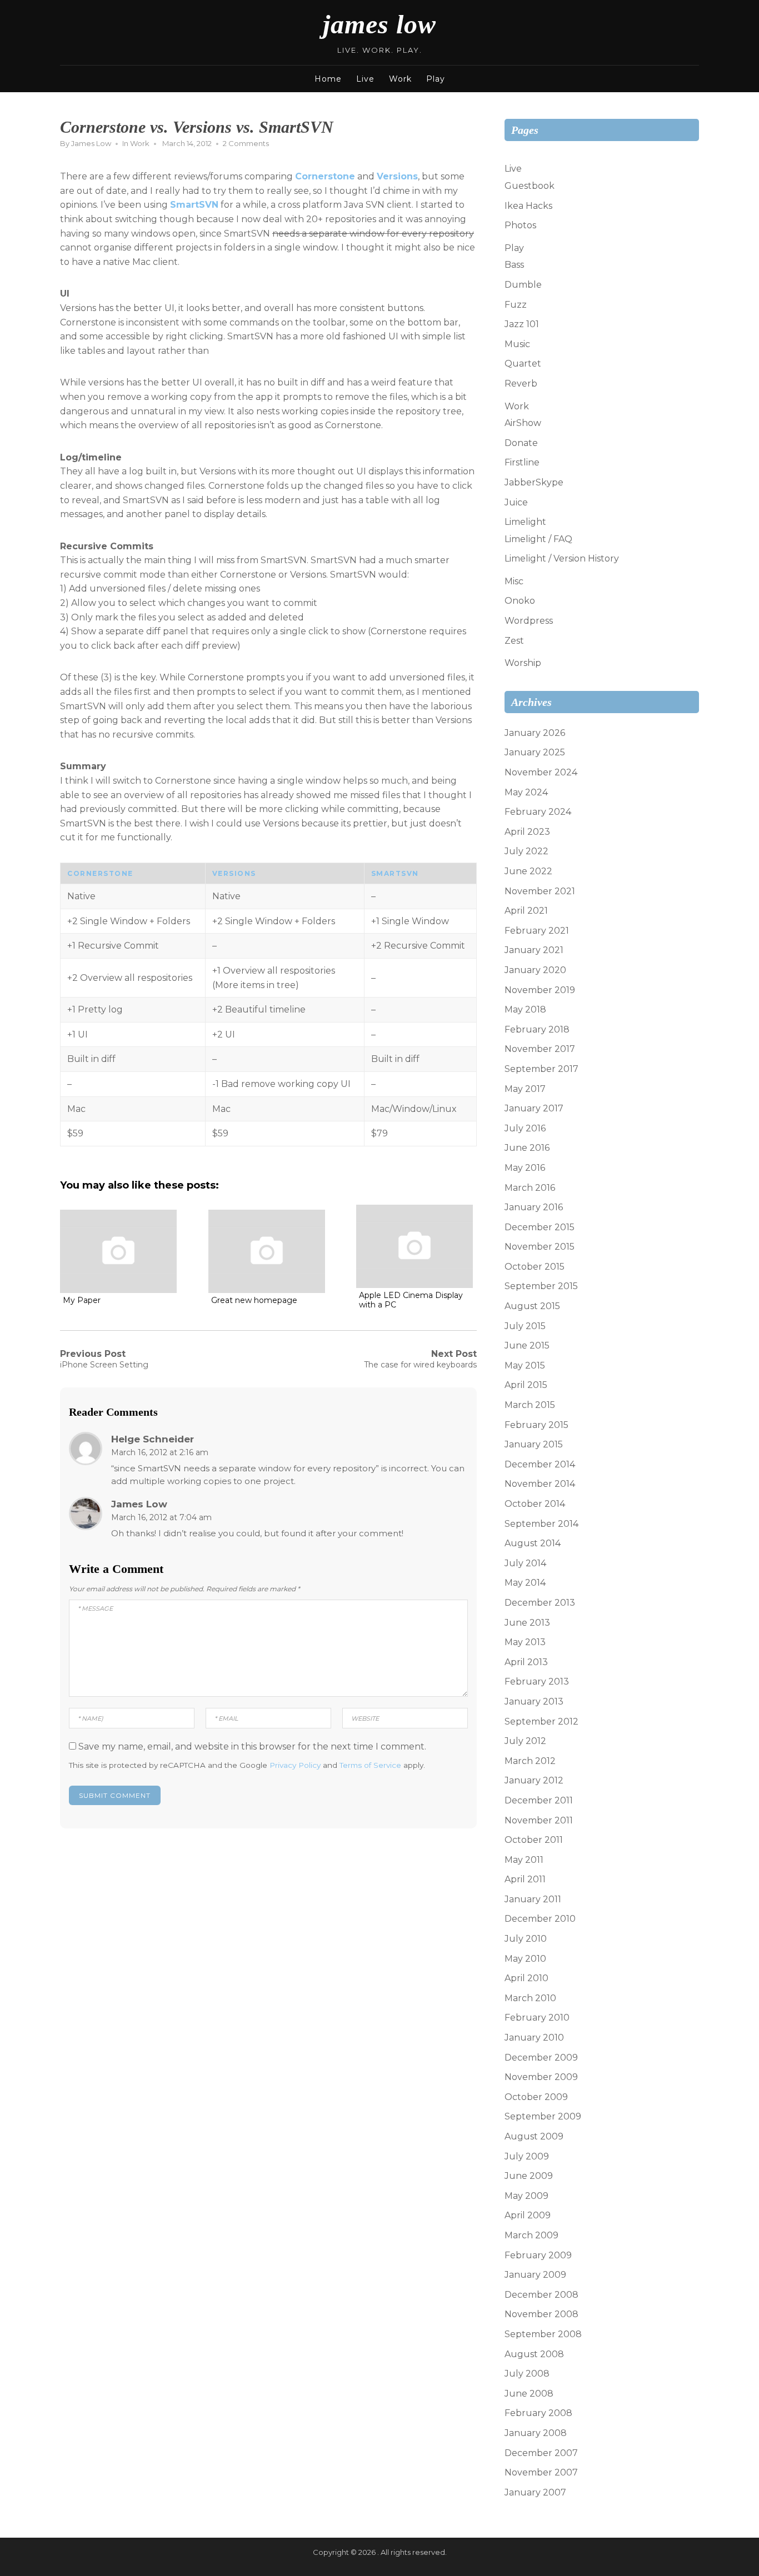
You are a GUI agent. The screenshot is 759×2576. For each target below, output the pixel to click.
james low (379, 24)
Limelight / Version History (562, 558)
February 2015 (536, 1425)
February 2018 (537, 1029)
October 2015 (535, 1267)
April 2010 (526, 1978)
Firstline (522, 462)
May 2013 (525, 1642)
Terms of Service (370, 1765)
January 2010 (534, 2038)
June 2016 (527, 1148)
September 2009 (543, 2116)
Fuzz (516, 305)
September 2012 (541, 1721)
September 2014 (541, 1524)
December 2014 (540, 1464)
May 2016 (525, 1168)
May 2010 (525, 1959)
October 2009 (536, 2097)
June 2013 (527, 1623)
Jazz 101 (522, 324)
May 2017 (525, 1089)
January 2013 (534, 1702)
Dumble (523, 285)
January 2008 (536, 2433)
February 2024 (538, 812)
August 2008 (534, 2354)
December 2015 (540, 1227)
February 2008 (538, 2413)
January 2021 (534, 950)
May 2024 (526, 792)
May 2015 (525, 1365)
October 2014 (535, 1504)
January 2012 (534, 1780)
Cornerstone (325, 176)
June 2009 (529, 2176)
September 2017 (541, 1069)
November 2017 (540, 1049)
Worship (523, 663)
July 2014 (525, 1563)
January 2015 (534, 1444)
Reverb (521, 384)
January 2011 (533, 1899)
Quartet (523, 364)
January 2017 (534, 1108)
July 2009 (527, 2156)
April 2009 (528, 2215)
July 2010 (526, 1939)
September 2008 (543, 2334)
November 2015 (540, 1247)
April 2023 (527, 832)
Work (400, 79)
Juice (516, 502)
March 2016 (530, 1188)
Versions (397, 176)
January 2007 (535, 2492)
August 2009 (534, 2136)
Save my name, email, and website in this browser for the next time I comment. (252, 1746)
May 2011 (524, 1860)
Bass (514, 265)
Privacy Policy (295, 1765)
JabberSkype (534, 482)
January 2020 (535, 970)
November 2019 (540, 990)
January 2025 (535, 752)
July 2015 (525, 1326)
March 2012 (530, 1761)
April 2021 (526, 911)
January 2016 (534, 1207)
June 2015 (527, 1345)
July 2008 (527, 2374)
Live (365, 79)
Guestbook (530, 186)
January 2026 (535, 733)
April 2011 (525, 1879)
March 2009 (531, 2235)
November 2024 (541, 772)
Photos (520, 225)
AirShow (523, 423)
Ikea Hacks (528, 206)
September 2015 (541, 1286)
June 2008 (529, 2394)
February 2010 (537, 2018)
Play (436, 79)
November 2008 (541, 2314)
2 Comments (246, 143)
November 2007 (541, 2472)
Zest (514, 641)
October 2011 (534, 1840)
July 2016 (525, 1128)
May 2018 (525, 1009)
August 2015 (532, 1306)
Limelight (525, 522)
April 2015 (526, 1385)
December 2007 (541, 2453)
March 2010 (530, 1998)
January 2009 (535, 2275)
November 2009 (541, 2077)
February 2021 (537, 931)
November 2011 (539, 1820)
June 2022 (528, 871)
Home (328, 79)
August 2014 (533, 1543)
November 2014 (540, 1484)
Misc (514, 581)
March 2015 (530, 1405)
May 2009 (526, 2196)
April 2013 (526, 1662)
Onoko (520, 601)
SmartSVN (194, 205)
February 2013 (537, 1682)
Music (517, 344)
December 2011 (539, 1800)
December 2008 (541, 2295)
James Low (91, 143)
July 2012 (525, 1741)
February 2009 (538, 2255)
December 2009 (541, 2058)
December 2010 (540, 1919)
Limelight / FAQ (538, 539)
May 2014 (525, 1583)
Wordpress (529, 621)
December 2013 (540, 1603)
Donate (521, 443)
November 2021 (540, 891)
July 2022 (526, 851)
